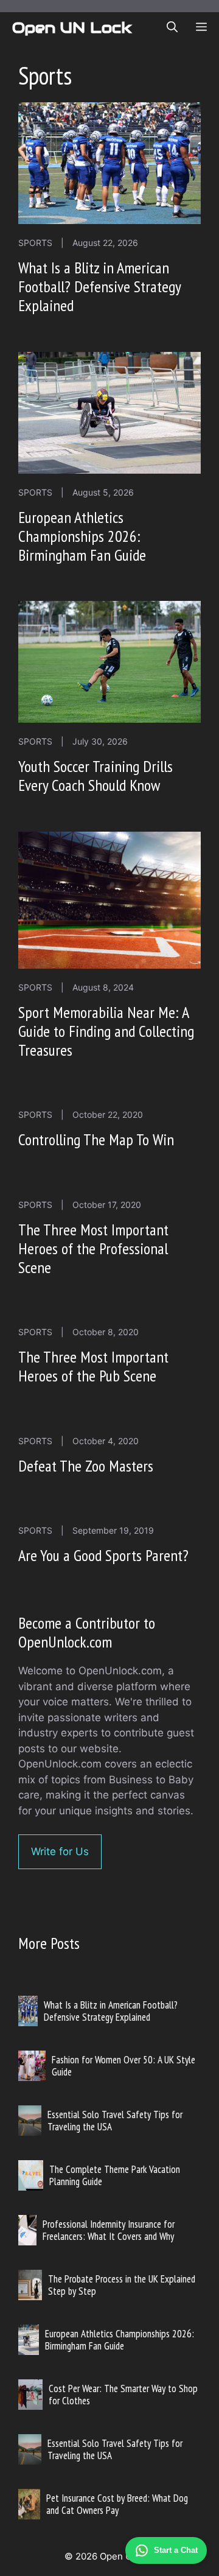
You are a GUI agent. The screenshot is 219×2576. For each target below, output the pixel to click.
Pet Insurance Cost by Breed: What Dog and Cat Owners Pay (117, 2504)
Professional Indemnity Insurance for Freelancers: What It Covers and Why (109, 2230)
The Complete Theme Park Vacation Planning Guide (115, 2175)
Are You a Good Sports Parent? (103, 1555)
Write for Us (60, 1851)
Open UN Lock (72, 27)
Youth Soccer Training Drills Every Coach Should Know (96, 776)
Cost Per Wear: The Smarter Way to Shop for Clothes (123, 2395)
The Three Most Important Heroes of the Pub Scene (93, 1366)
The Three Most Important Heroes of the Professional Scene (93, 1248)
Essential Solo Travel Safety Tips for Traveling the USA (115, 2121)
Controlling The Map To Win (96, 1139)
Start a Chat (176, 2550)
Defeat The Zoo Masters (86, 1466)
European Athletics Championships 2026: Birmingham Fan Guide (82, 536)
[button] (172, 27)
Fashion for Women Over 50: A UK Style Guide (123, 2066)
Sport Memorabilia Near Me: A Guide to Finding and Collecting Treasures (106, 1031)
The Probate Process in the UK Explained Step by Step (122, 2285)
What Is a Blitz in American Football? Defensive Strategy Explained (99, 286)
